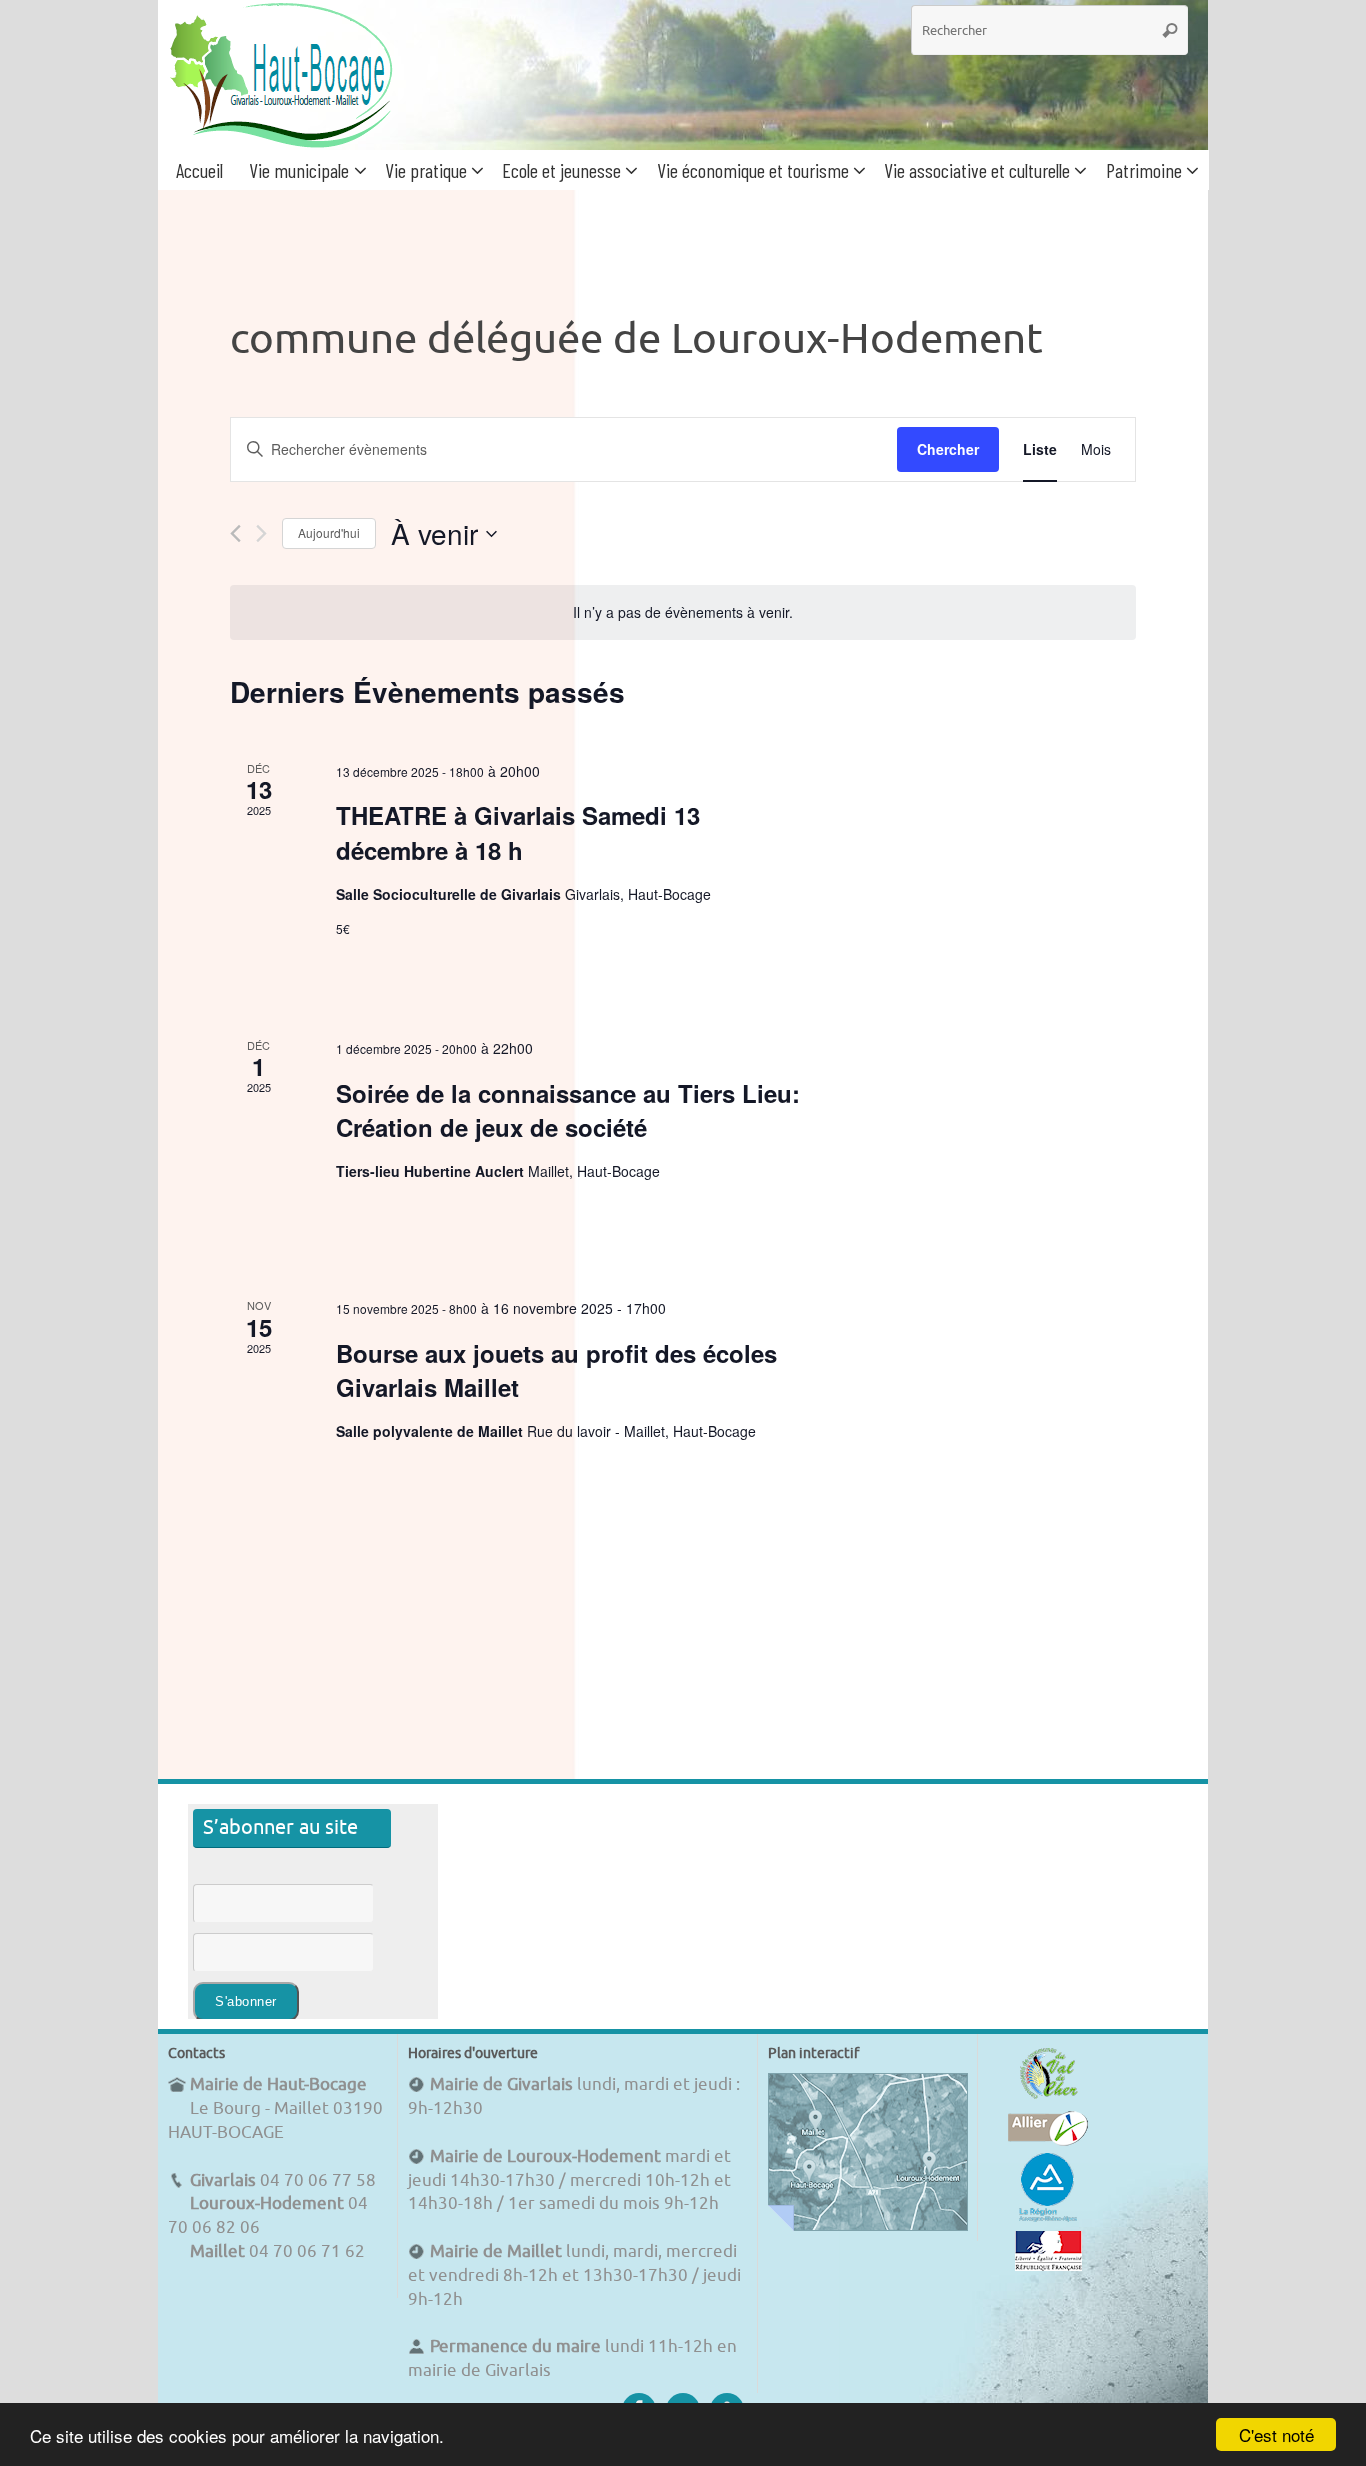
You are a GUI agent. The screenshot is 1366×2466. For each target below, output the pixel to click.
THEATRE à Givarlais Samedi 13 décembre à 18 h (518, 832)
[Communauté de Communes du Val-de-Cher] (1048, 2098)
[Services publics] (1048, 2265)
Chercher (948, 449)
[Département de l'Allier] (1048, 2140)
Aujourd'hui (329, 532)
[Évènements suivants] (261, 533)
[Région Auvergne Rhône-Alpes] (1048, 2218)
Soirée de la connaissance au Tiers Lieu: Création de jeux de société (568, 1110)
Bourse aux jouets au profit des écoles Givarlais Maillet (556, 1370)
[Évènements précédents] (235, 533)
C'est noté (1276, 2434)
